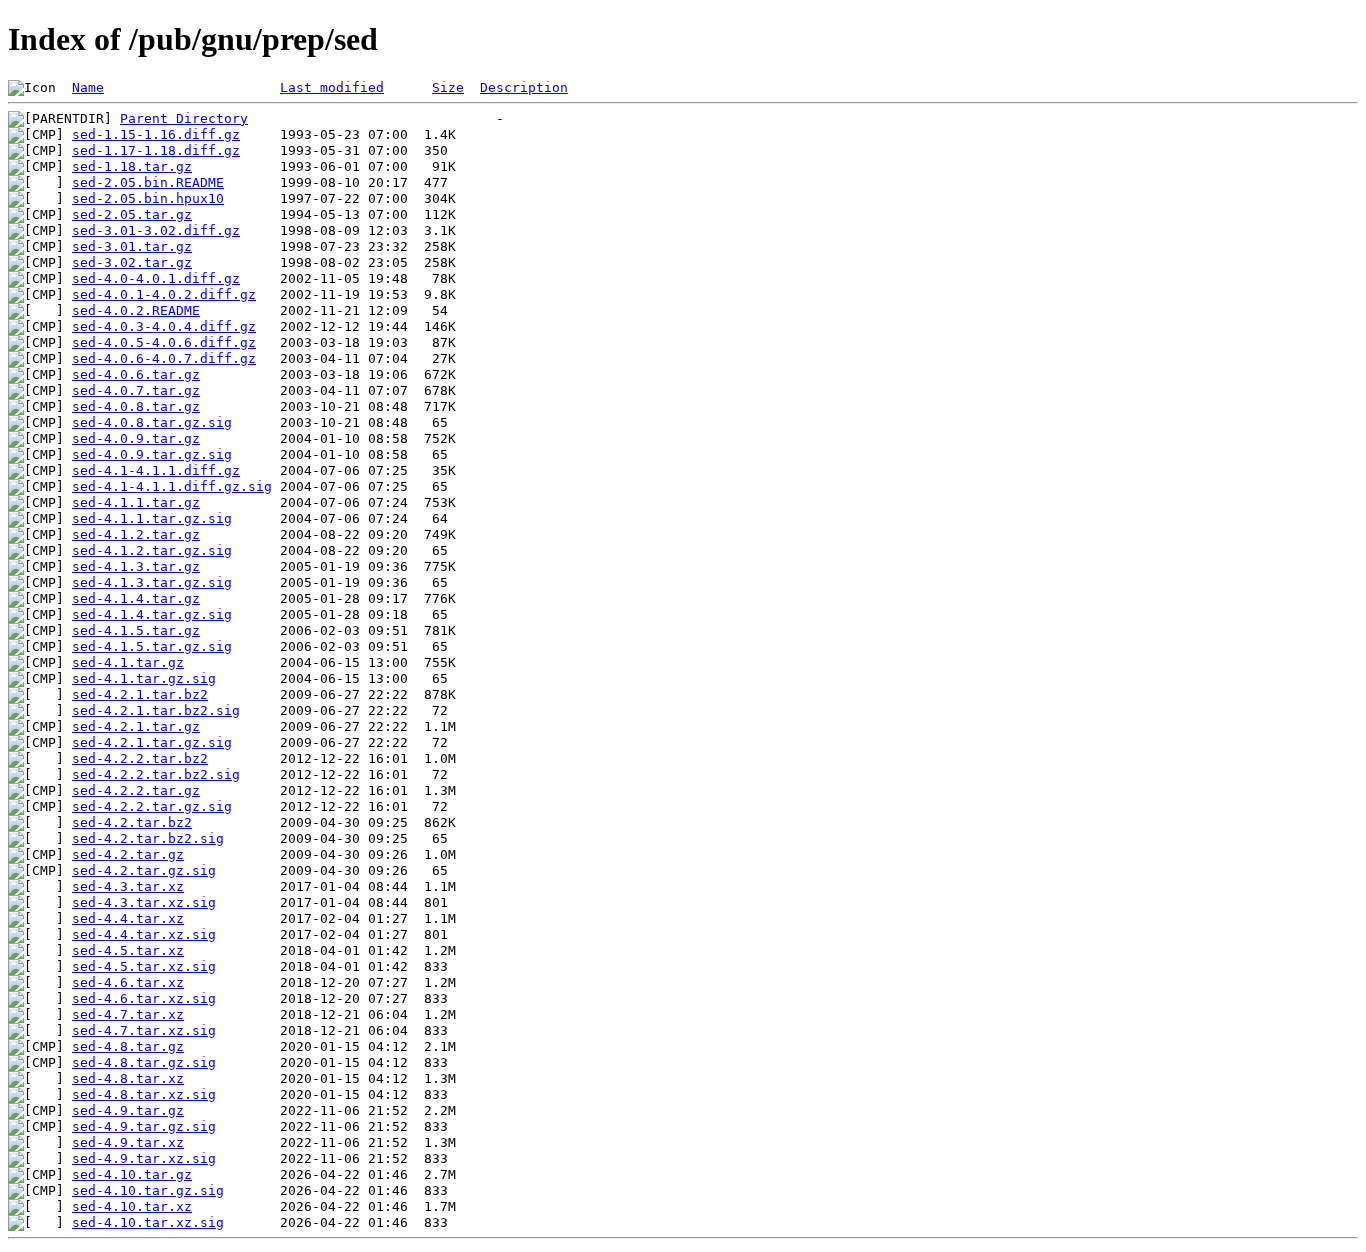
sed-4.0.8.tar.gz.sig (152, 422)
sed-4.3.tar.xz (128, 886)
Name (88, 87)
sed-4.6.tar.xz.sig (144, 998)
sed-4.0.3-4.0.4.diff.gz (164, 326)
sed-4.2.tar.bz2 (132, 822)
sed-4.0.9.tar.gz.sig (152, 454)
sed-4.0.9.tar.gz (136, 438)
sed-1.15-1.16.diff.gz (156, 134)
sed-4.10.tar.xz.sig (148, 1222)
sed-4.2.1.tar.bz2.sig (156, 710)
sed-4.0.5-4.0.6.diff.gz (164, 342)
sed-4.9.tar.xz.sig (144, 1158)
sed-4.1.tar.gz (128, 662)
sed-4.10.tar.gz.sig (148, 1190)
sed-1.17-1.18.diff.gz (156, 150)
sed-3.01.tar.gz (132, 246)
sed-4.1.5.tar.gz (136, 630)
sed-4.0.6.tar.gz (136, 374)
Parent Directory (184, 118)
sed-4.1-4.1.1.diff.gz (156, 470)
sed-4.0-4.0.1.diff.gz (156, 278)
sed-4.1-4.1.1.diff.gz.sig (172, 486)
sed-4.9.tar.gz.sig (144, 1126)
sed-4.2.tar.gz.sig (144, 870)
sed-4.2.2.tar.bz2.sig (156, 774)
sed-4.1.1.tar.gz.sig (152, 518)
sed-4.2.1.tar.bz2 (140, 694)
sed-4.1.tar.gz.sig (144, 678)
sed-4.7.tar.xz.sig (144, 1030)
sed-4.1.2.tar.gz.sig (152, 550)
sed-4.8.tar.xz (128, 1078)
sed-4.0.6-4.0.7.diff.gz (164, 358)
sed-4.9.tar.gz (128, 1110)
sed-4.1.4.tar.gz (136, 598)
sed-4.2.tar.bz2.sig (148, 838)
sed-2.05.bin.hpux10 (148, 198)
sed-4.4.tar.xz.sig (144, 934)
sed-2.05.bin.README (148, 182)
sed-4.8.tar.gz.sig (144, 1062)
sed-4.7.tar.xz (128, 1014)
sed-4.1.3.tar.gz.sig (152, 582)
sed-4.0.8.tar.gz (136, 406)
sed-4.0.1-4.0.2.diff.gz (164, 294)
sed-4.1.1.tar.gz (136, 502)
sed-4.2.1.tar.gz (136, 726)
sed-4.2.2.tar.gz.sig (152, 806)
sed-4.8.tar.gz (128, 1046)
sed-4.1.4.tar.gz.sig (152, 614)
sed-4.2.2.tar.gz (136, 790)
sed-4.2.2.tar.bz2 (140, 758)
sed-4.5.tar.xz (128, 950)
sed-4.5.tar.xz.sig (144, 966)
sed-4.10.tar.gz (132, 1174)
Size (448, 87)
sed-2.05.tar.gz (132, 214)
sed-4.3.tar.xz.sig (144, 902)
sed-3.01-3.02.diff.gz (156, 230)
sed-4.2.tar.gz (128, 854)
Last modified (332, 87)
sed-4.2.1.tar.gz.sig (152, 742)
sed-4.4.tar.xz (128, 918)
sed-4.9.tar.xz (128, 1142)
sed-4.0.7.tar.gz (136, 390)
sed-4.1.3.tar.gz (136, 566)
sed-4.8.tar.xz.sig (144, 1094)
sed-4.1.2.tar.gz (136, 534)
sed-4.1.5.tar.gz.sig (152, 646)
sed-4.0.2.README (136, 310)
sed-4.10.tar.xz (132, 1206)
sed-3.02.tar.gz (132, 262)
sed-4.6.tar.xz (128, 982)
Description (524, 87)
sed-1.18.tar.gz (132, 166)
